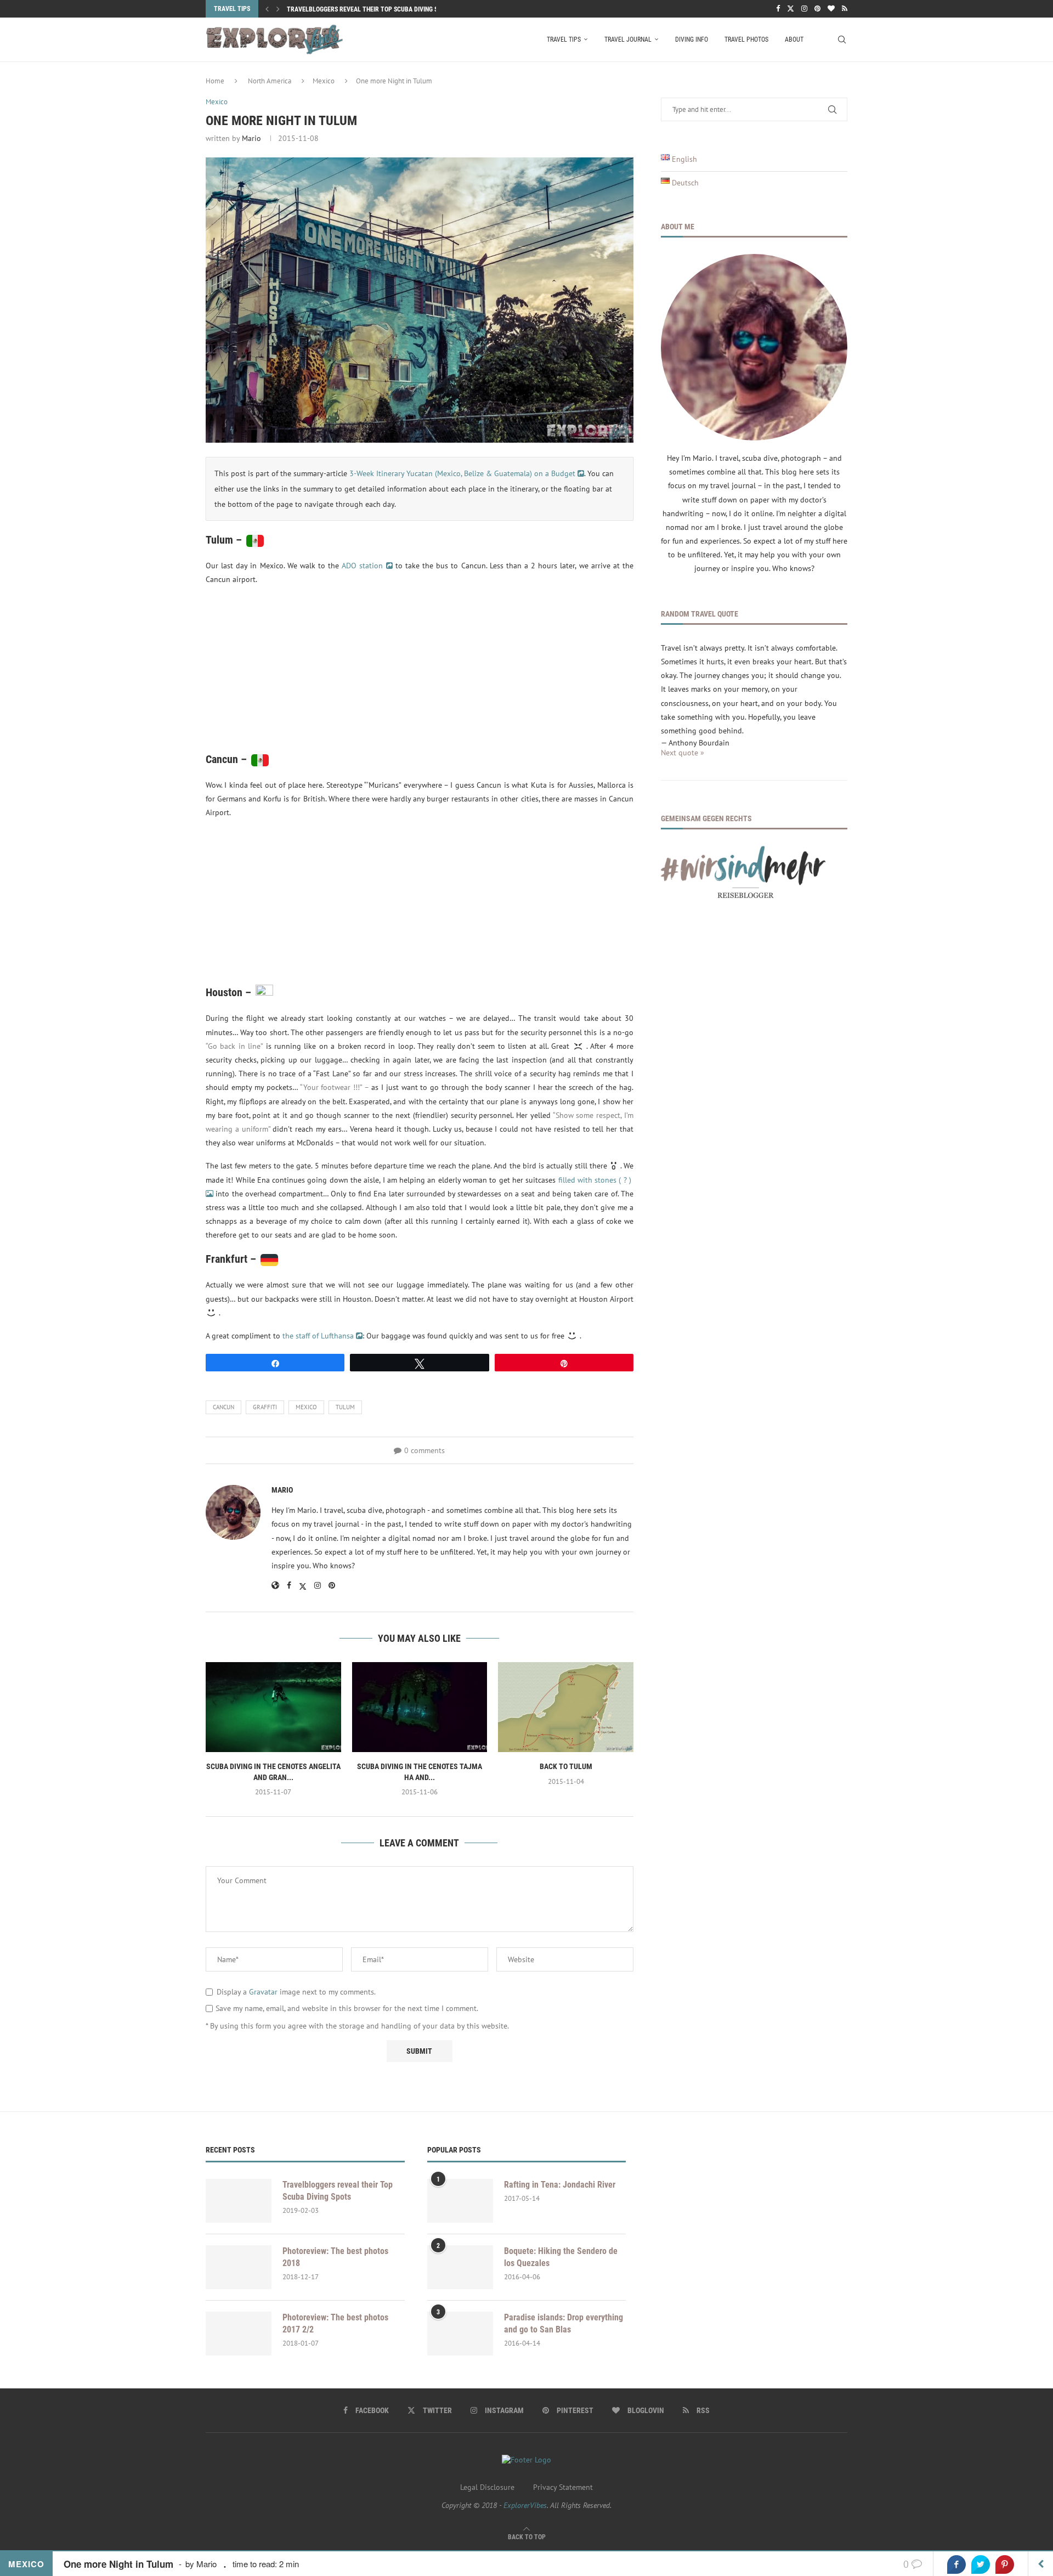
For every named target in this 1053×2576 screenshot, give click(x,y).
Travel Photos (746, 39)
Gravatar (263, 1992)
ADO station (364, 566)
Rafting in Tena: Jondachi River (560, 2185)
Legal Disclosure (487, 2487)
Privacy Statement (563, 2487)
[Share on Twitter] (981, 2564)
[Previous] (267, 9)
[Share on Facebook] (956, 2564)
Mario (251, 138)
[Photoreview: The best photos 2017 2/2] (239, 2334)
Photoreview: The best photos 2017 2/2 (335, 2323)
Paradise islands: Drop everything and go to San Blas (564, 2323)
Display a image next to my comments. (296, 1992)
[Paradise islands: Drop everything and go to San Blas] (460, 2334)
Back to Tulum (566, 1766)
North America (270, 81)
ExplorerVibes (525, 2505)
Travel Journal (628, 39)
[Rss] (845, 9)
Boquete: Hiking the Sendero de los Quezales (561, 2257)
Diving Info (692, 39)
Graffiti (265, 1407)
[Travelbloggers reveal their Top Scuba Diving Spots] (239, 2201)
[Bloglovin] (831, 9)
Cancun (223, 1407)
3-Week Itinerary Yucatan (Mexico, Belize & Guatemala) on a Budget (463, 473)
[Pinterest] (817, 9)
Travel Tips (564, 39)
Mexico (324, 81)
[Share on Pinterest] (1005, 2564)
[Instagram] (804, 9)
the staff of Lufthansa (319, 1336)
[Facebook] (778, 9)
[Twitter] (791, 9)
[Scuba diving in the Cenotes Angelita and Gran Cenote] (273, 1707)
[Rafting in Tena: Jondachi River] (460, 2201)
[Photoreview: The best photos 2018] (239, 2267)
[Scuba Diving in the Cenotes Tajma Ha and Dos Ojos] (420, 1707)
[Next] (278, 9)
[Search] (842, 39)
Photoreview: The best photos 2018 (335, 2257)
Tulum (345, 1407)
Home (215, 81)
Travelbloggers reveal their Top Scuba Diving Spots (370, 9)
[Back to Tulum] (566, 1707)
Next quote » (683, 753)
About (794, 39)
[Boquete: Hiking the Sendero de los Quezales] (460, 2267)
